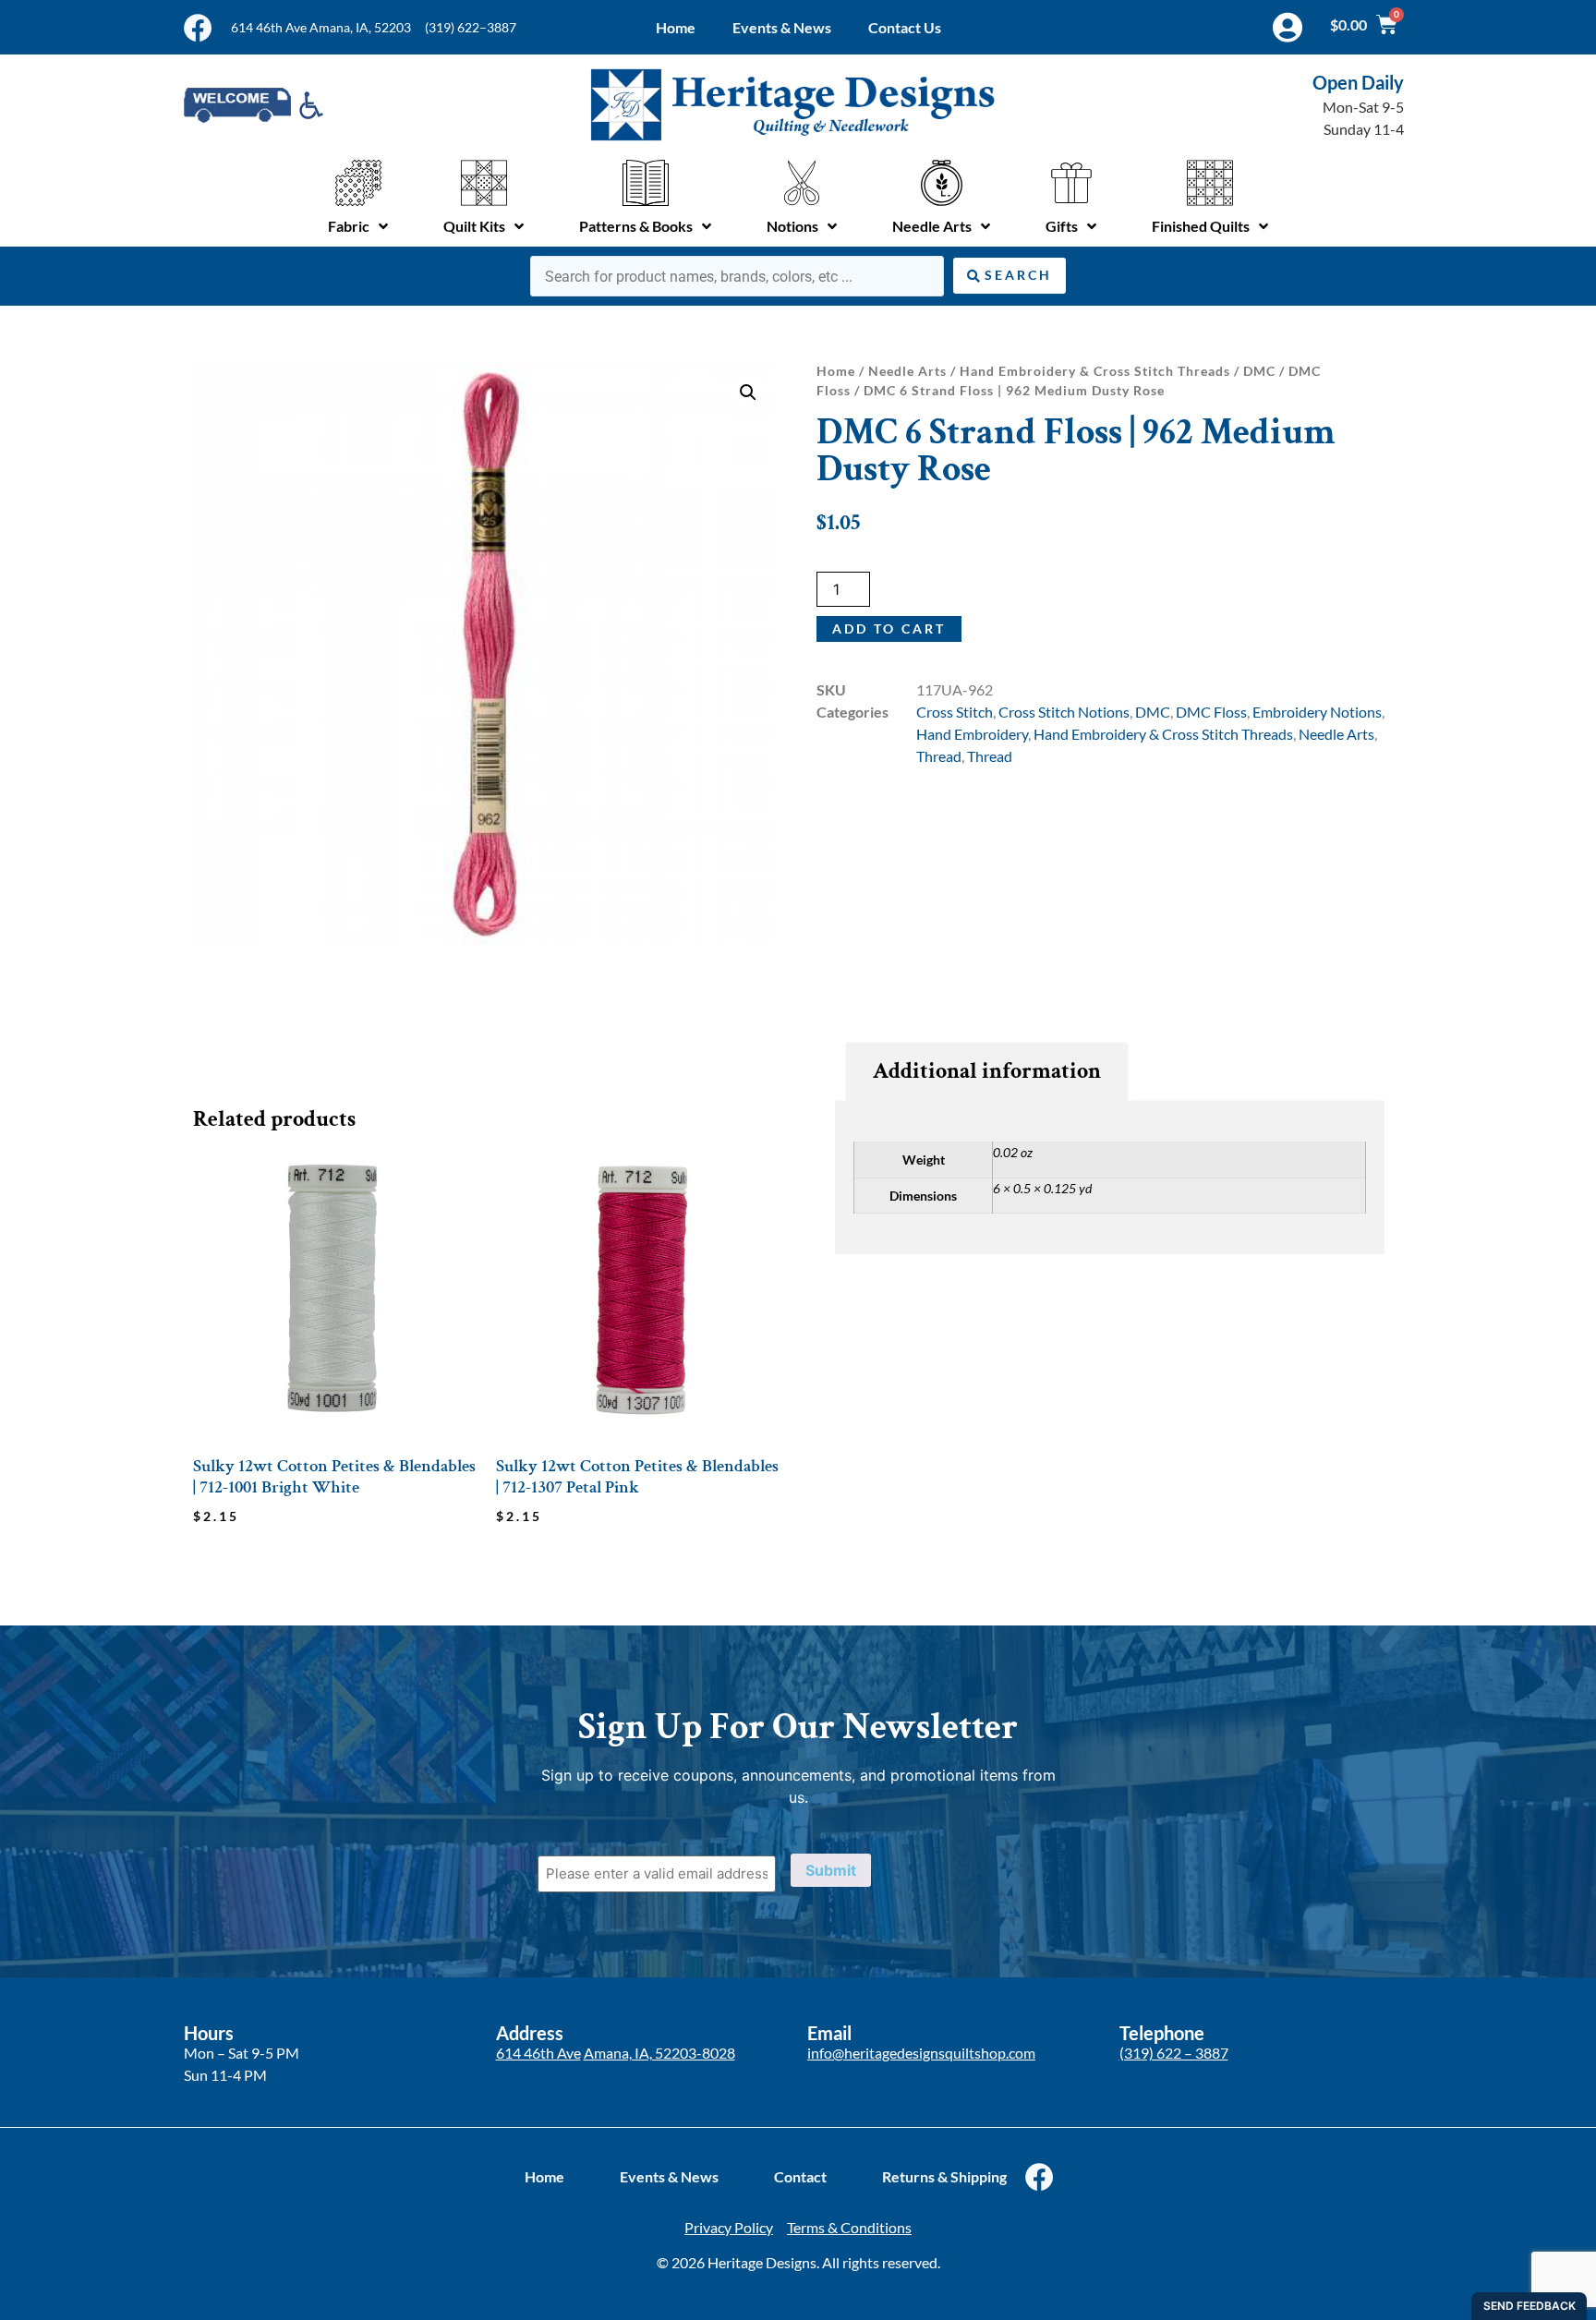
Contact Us (905, 27)
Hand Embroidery (972, 734)
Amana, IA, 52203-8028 (659, 2053)
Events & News (782, 27)
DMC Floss (1211, 712)
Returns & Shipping (944, 2176)
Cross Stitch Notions (1064, 712)
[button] (748, 393)
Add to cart (889, 628)
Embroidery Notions (1317, 712)
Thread (939, 756)
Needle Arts (907, 371)
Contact (800, 2176)
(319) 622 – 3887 (1174, 2053)
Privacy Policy (729, 2227)
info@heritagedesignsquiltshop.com (921, 2053)
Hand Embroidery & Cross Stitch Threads (1095, 371)
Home (676, 27)
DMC (1259, 371)
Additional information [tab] (987, 1071)
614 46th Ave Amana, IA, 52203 (321, 27)
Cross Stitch (955, 712)
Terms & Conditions (849, 2227)
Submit (831, 1870)
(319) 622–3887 (471, 27)
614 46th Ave (538, 2053)
